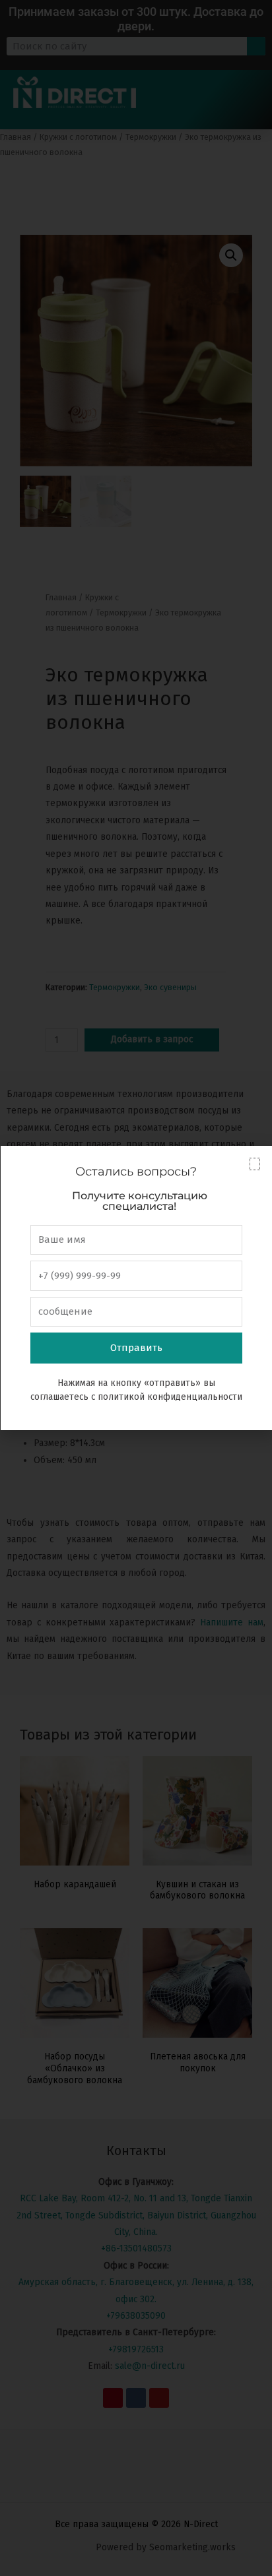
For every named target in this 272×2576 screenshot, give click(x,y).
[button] (255, 1164)
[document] (136, 1288)
